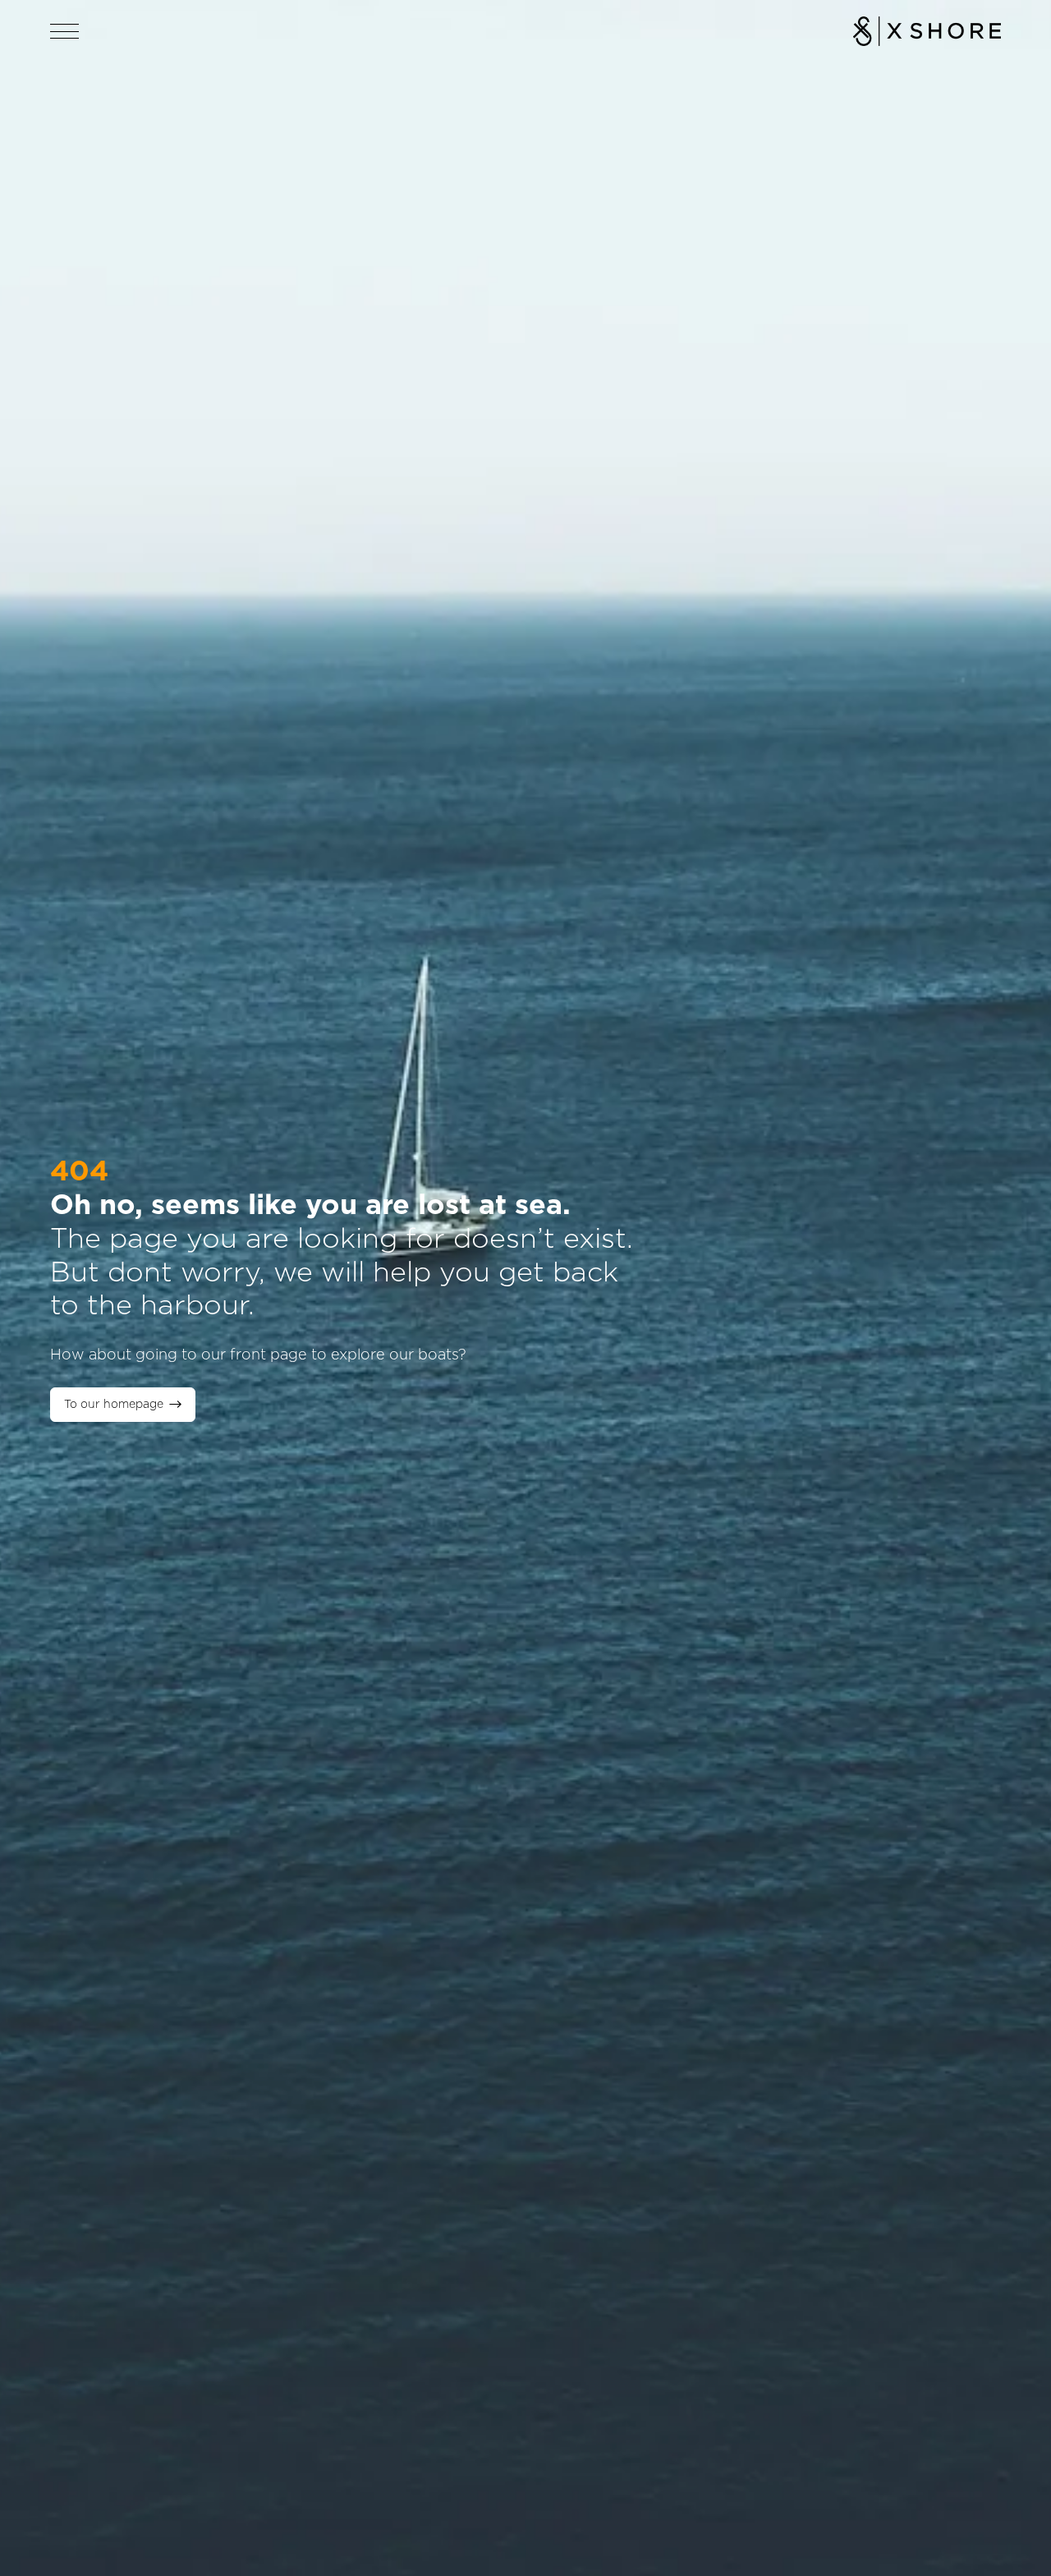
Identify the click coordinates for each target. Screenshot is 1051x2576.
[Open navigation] (65, 31)
